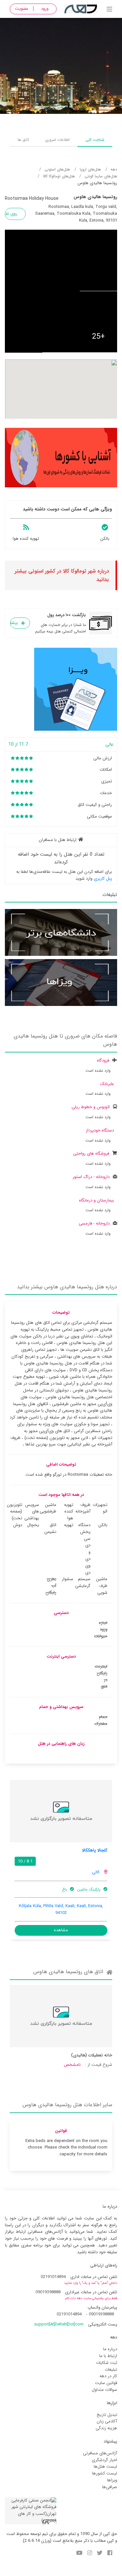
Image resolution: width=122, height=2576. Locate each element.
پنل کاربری (102, 879)
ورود (45, 9)
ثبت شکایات (107, 2363)
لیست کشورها (105, 2473)
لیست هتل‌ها (105, 2467)
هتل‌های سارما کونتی (101, 176)
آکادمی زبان (107, 2421)
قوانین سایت (106, 2383)
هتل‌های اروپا (90, 169)
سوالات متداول (104, 2390)
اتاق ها (23, 140)
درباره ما (110, 2349)
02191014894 (53, 2277)
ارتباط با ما (108, 2356)
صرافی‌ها (110, 2487)
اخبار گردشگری (104, 2460)
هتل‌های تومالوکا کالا (59, 176)
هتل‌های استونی (57, 169)
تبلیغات (111, 2370)
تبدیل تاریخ (107, 2415)
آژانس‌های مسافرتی (100, 2453)
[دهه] (109, 10)
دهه (114, 169)
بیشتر (14, 623)
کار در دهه (108, 2376)
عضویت (22, 9)
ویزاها (112, 2480)
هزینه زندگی (106, 2428)
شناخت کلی (95, 140)
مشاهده (61, 1930)
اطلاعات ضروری (57, 140)
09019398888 (48, 2292)
